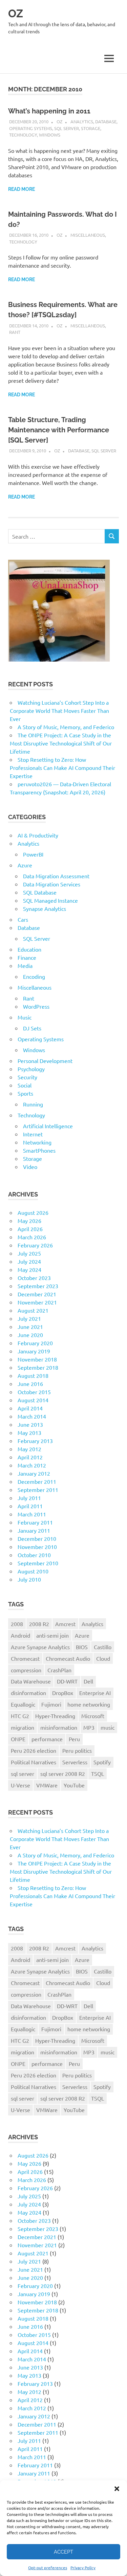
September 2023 (38, 1286)
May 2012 (29, 1449)
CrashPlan (59, 1670)
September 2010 (38, 1563)
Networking (37, 1142)
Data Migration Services (52, 884)
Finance (27, 957)
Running (33, 1104)
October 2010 (34, 1555)
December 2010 (37, 1538)
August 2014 (33, 1400)
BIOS (82, 1647)
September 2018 (38, 1367)
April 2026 (30, 1229)
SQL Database (40, 892)
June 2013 (30, 1424)
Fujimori (51, 1704)
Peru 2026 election (34, 1750)
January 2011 (34, 1530)
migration (23, 1727)
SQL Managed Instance (50, 900)
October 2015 (34, 1392)
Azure (25, 865)
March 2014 (32, 1416)
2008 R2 (39, 1624)
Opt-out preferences (48, 2568)
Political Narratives (34, 1762)
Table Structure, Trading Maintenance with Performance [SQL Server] (59, 430)
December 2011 (37, 1481)
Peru (74, 1739)
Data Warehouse (31, 1681)
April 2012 (30, 1457)
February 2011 (35, 1522)
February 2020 (35, 1343)
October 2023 (34, 1278)
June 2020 (30, 1335)
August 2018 (33, 1375)
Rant (15, 332)
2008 (17, 1624)
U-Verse (20, 1785)
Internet (33, 1134)
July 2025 (29, 1253)
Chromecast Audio (68, 1658)
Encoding (34, 976)
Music (25, 1017)
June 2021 (30, 1327)
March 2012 (32, 1465)
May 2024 (29, 1269)
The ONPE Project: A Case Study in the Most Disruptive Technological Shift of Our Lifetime (61, 743)
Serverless (75, 1762)
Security (27, 1077)
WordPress (36, 1006)
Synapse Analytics (45, 908)
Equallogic (23, 1704)
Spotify (102, 1762)
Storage (91, 128)
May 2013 (29, 1433)
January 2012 (34, 1473)
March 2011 (32, 1514)
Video (30, 1167)
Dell (88, 1681)
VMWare (47, 1785)
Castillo (103, 1647)
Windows (50, 135)
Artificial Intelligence (48, 1126)
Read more (22, 189)
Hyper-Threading (55, 1716)
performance (47, 1739)
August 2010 (33, 1571)
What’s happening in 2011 (49, 111)
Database (106, 121)
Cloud (103, 1658)
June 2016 (30, 1384)
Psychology (31, 1069)
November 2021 (37, 1302)
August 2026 (33, 1212)
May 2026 (29, 1221)
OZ (16, 13)
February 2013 (35, 1441)
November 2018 (37, 1359)
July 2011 (29, 1498)
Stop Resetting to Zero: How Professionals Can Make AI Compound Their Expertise (62, 768)
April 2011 (30, 1506)
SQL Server (67, 128)
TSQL (98, 1773)
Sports (25, 1093)
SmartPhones (39, 1150)
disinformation (28, 1693)
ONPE (18, 1739)
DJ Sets (32, 1028)
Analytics (82, 121)
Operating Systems (31, 128)
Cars (23, 919)
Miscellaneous (88, 235)
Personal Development (45, 1061)
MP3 (89, 1727)
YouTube (74, 1785)
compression (26, 1670)
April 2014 (30, 1408)
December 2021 (37, 1294)
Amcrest (65, 1624)
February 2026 (35, 1245)
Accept (63, 2552)
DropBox (63, 1693)
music (108, 1727)
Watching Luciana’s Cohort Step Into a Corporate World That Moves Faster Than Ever (59, 710)
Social (25, 1085)
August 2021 (33, 1310)
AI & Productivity (38, 835)
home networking (89, 1704)
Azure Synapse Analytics (40, 1647)
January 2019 (34, 1351)
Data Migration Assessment (56, 876)
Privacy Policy (83, 2568)
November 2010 (37, 1547)
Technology (23, 135)
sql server (23, 1773)
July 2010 (29, 1579)
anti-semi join (52, 1635)
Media (25, 966)
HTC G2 (20, 1716)
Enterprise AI (95, 1693)
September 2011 (38, 1490)
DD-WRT (67, 1681)
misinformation (59, 1727)
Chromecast (25, 1658)
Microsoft (93, 1716)
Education (29, 949)
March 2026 (32, 1237)
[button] (117, 2489)
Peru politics (77, 1750)
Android (20, 1635)
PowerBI (33, 854)
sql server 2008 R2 (63, 1773)
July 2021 (29, 1318)
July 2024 (29, 1261)
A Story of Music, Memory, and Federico (66, 727)
